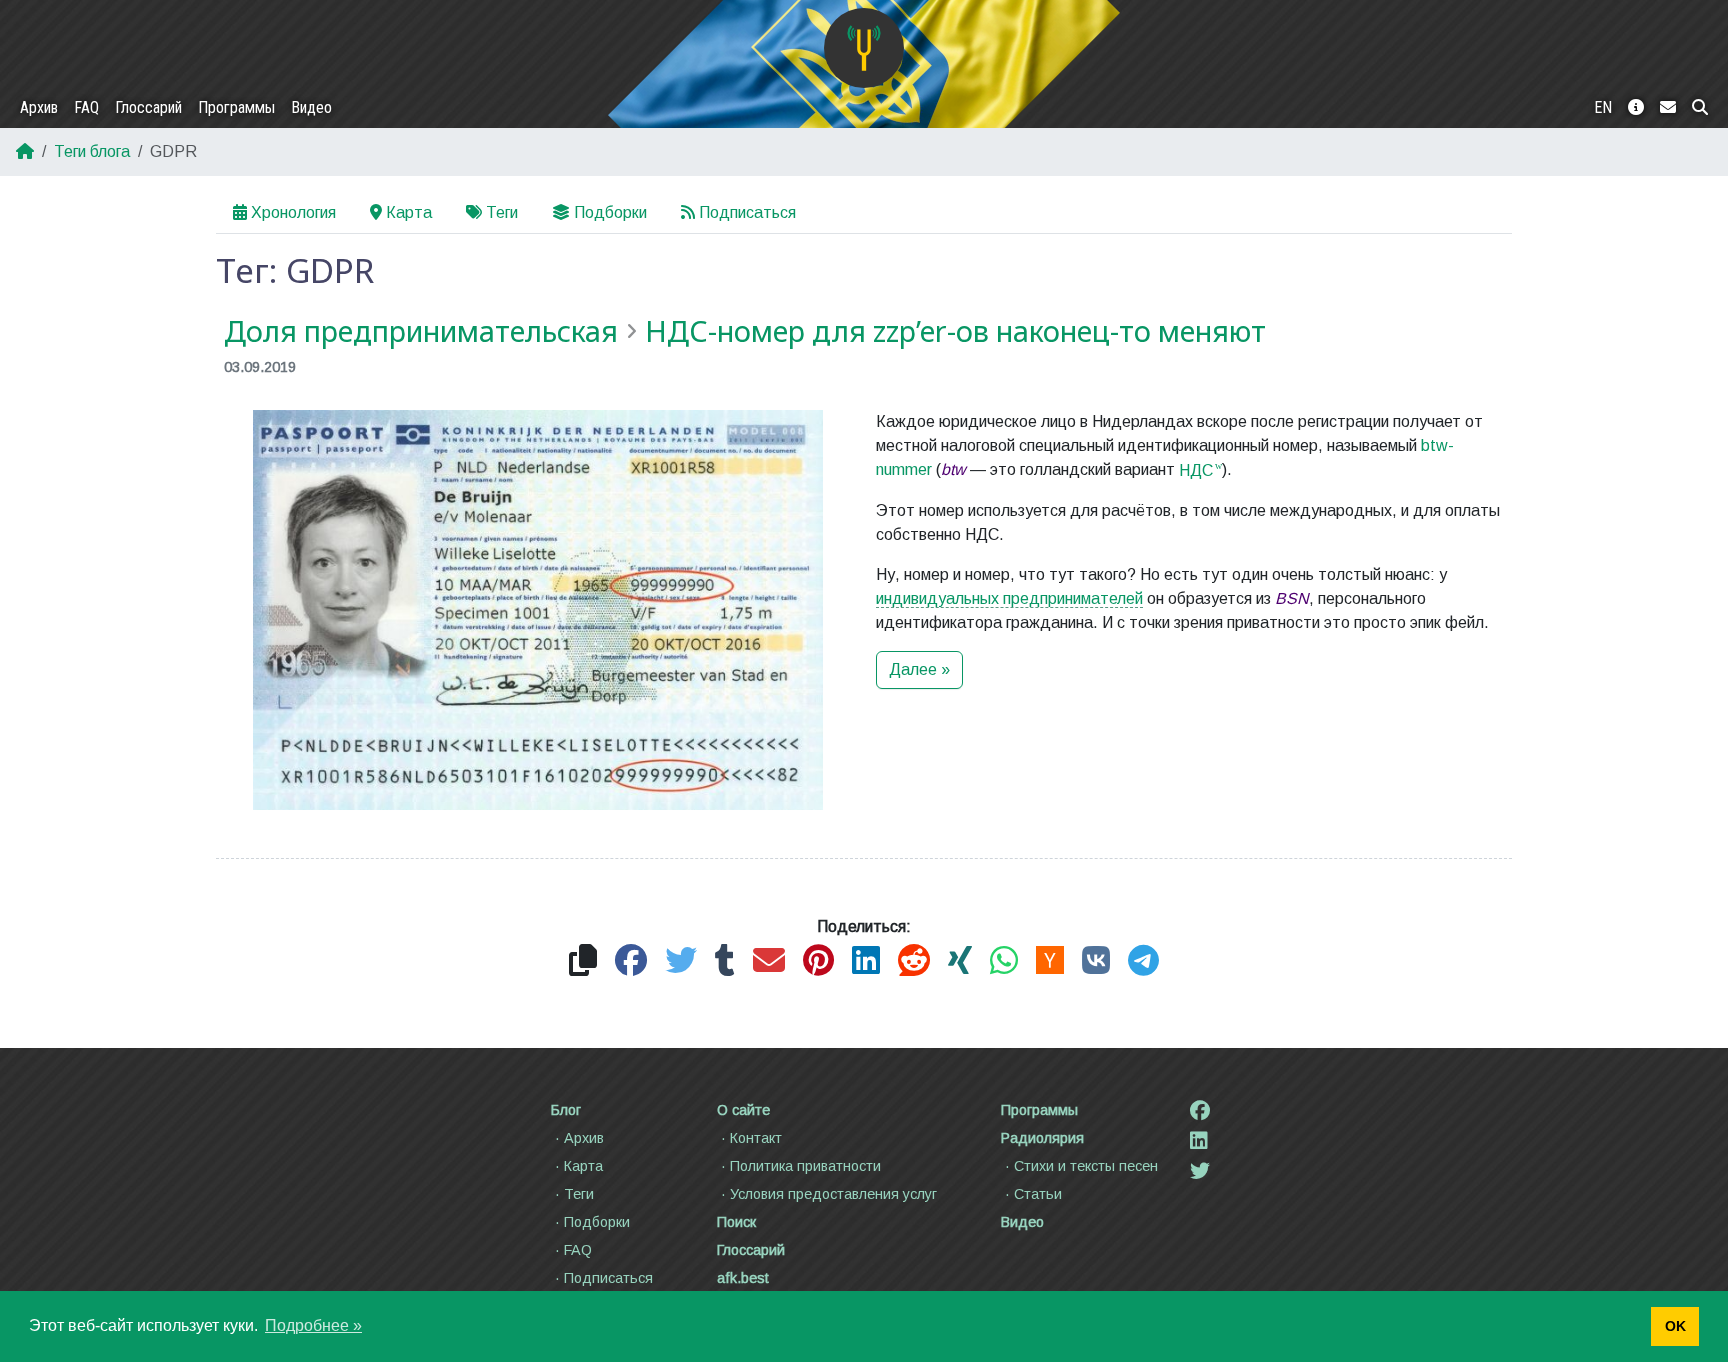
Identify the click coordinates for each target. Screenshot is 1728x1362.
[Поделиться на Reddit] (914, 961)
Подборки (610, 212)
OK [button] (1675, 1326)
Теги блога (92, 151)
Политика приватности (805, 1166)
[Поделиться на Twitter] (681, 961)
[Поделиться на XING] (960, 961)
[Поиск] (1700, 108)
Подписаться (747, 212)
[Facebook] (1200, 1111)
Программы (236, 107)
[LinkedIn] (1199, 1141)
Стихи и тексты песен (1086, 1166)
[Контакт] (1668, 108)
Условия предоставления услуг (833, 1194)
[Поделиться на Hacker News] (1050, 961)
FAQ (86, 107)
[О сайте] (1636, 108)
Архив (39, 107)
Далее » (919, 669)
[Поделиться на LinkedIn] (866, 961)
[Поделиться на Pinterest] (818, 961)
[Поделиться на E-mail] (769, 961)
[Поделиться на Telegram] (1143, 961)
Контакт (756, 1138)
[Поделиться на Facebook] (631, 961)
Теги (502, 212)
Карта (409, 212)
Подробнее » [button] (313, 1325)
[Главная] (864, 48)
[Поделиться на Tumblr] (725, 961)
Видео (311, 107)
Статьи (1038, 1194)
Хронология (293, 212)
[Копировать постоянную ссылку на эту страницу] (583, 961)
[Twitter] (1200, 1171)
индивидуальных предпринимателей (1009, 598)
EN (1603, 107)
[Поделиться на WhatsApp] (1004, 961)
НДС (1196, 470)
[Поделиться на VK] (1096, 961)
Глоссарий (148, 107)
